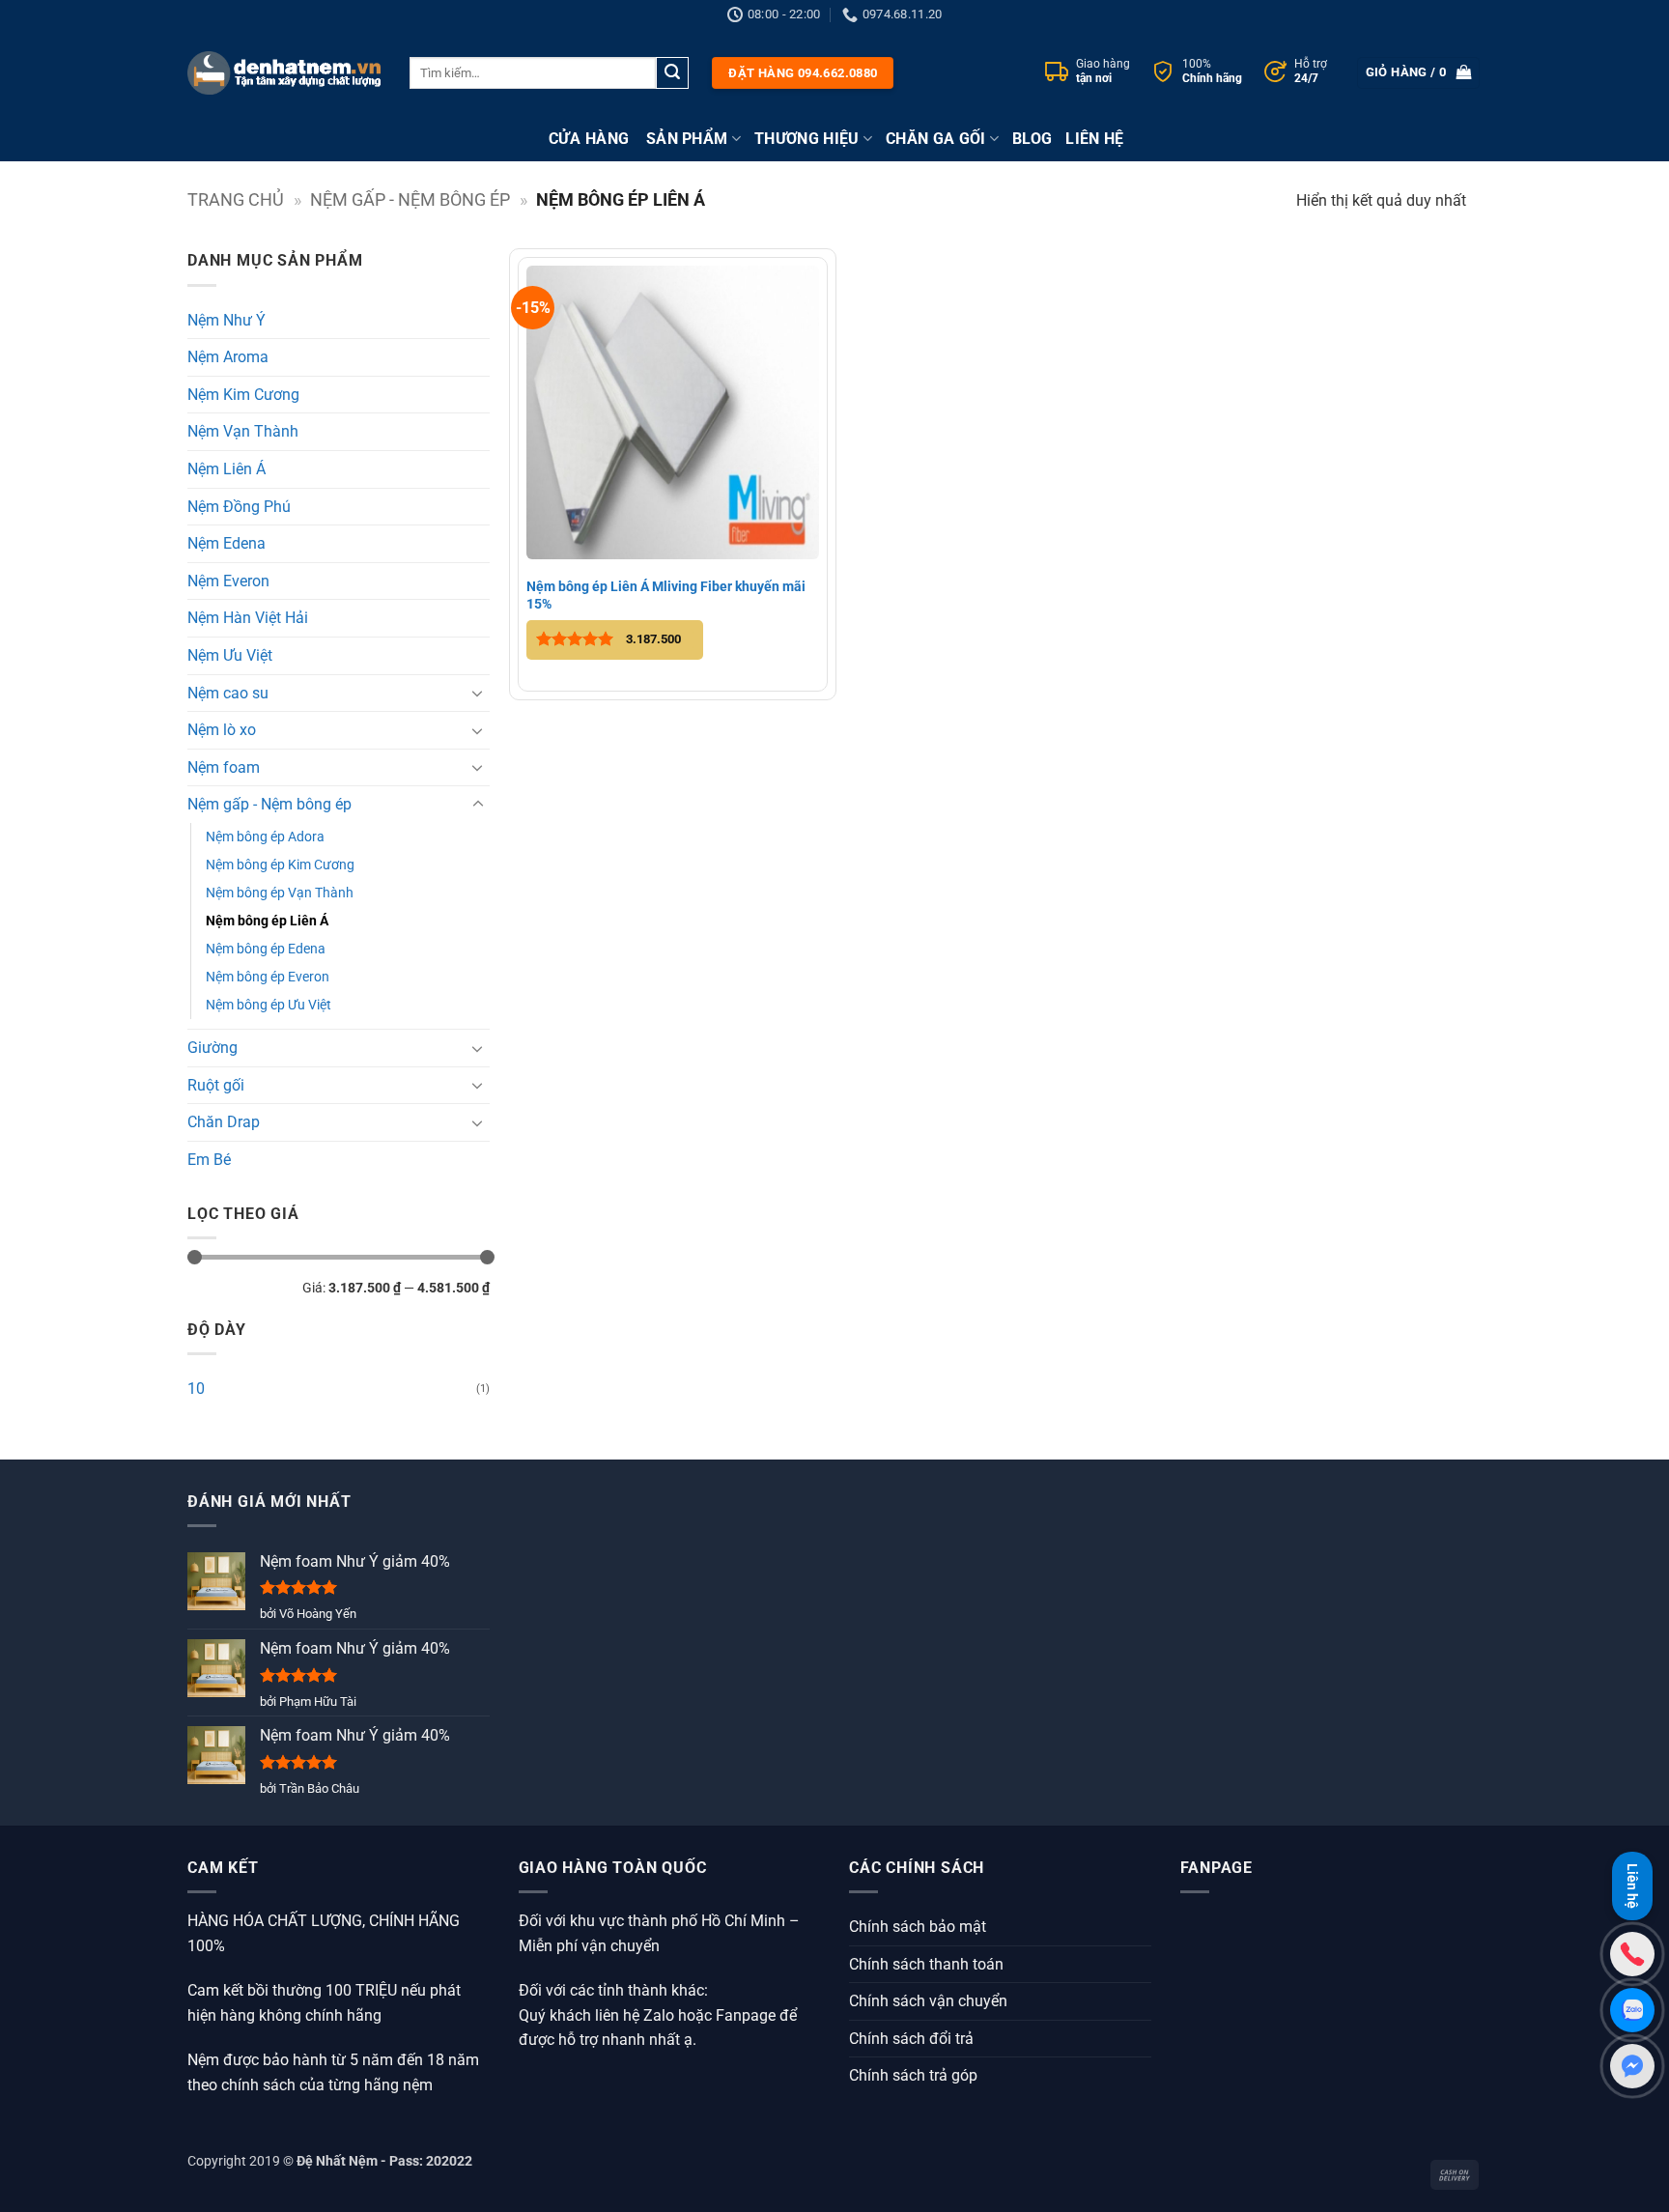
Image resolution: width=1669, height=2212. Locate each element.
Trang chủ (236, 199)
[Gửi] (672, 73)
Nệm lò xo (222, 730)
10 (196, 1389)
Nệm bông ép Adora (265, 837)
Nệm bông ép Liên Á (267, 921)
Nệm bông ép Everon (268, 977)
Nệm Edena (226, 543)
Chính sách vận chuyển (928, 2001)
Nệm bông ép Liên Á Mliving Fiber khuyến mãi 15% (666, 595)
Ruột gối (216, 1085)
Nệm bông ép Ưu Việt (269, 1005)
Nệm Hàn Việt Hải (248, 618)
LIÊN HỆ (1094, 139)
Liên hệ (1632, 1882)
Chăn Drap (224, 1122)
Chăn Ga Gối (936, 139)
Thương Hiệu (807, 139)
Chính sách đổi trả (911, 2039)
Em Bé (209, 1160)
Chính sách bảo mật (918, 1927)
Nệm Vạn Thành (243, 431)
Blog (1032, 139)
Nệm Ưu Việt (230, 655)
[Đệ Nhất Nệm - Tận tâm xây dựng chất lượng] (284, 72)
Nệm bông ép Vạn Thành (280, 893)
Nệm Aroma (228, 357)
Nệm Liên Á (226, 469)
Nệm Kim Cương (243, 395)
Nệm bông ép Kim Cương (280, 865)
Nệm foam (224, 767)
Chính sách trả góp (913, 2075)
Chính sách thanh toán (926, 1964)
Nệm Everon (228, 581)
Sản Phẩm (687, 139)
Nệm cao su (228, 693)
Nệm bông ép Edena (266, 949)
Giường (212, 1048)
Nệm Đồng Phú (239, 507)
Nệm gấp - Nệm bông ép (410, 199)
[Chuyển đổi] (478, 693)
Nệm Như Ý (226, 320)
